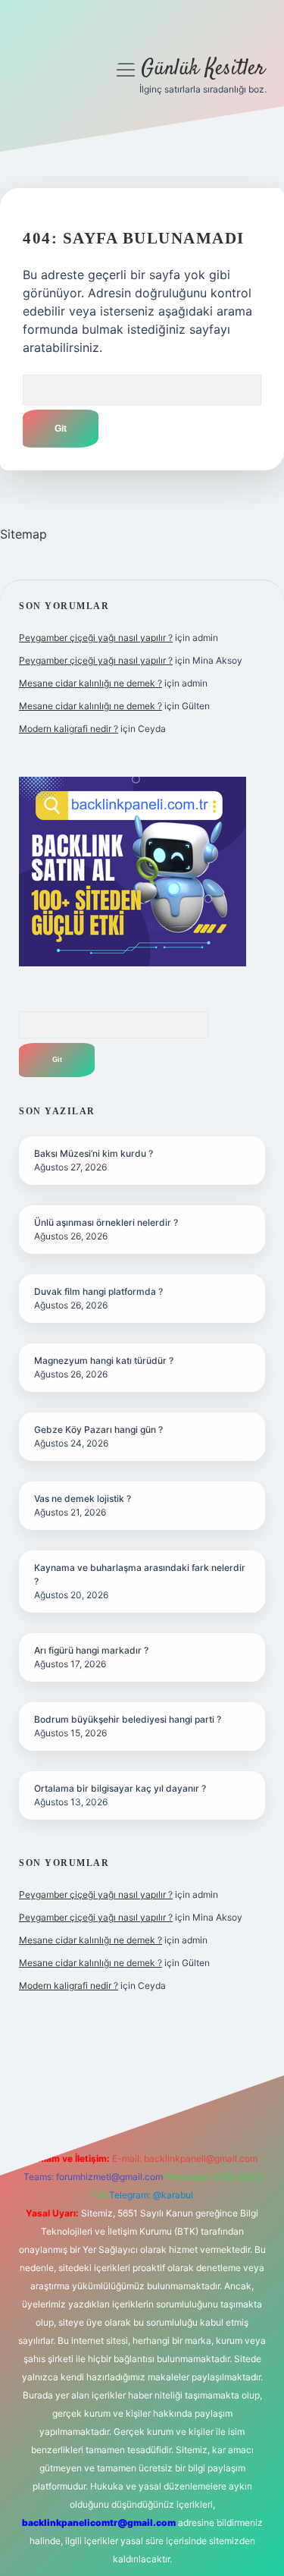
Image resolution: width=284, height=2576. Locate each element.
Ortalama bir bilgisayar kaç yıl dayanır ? (120, 1788)
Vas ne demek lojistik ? (83, 1498)
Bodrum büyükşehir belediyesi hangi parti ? (128, 1719)
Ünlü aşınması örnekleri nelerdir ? (106, 1222)
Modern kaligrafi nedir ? (69, 729)
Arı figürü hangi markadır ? (91, 1650)
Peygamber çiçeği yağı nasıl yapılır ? (96, 638)
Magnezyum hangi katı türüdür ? (104, 1360)
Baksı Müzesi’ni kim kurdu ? (94, 1153)
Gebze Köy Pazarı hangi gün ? (98, 1429)
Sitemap (23, 534)
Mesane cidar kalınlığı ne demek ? (91, 683)
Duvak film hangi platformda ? (98, 1291)
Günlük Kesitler (203, 69)
